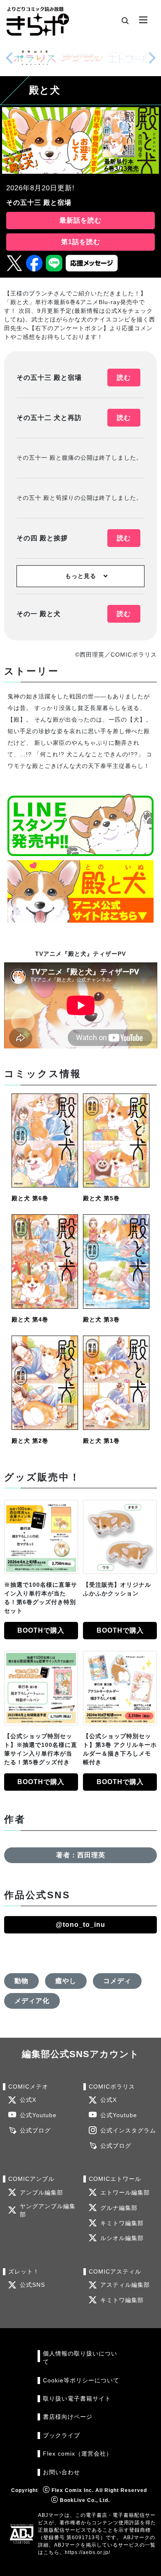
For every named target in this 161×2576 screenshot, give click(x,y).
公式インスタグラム (128, 2131)
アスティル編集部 (125, 2285)
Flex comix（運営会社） (78, 2454)
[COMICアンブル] (82, 58)
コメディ (117, 1981)
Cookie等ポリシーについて (81, 2381)
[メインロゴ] (38, 20)
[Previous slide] (9, 58)
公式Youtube (38, 2115)
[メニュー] (143, 20)
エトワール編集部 (125, 2193)
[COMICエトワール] (129, 58)
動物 (21, 1981)
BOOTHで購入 (41, 1630)
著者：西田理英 (81, 1855)
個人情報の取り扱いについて (80, 2358)
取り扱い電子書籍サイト (77, 2399)
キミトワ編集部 (122, 2223)
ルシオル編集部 (122, 2238)
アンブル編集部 (41, 2193)
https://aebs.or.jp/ (88, 2552)
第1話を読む (81, 242)
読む (124, 378)
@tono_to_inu (80, 1925)
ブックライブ (62, 2436)
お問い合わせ (62, 2472)
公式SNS (32, 2285)
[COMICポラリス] (35, 58)
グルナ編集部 (119, 2208)
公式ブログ (35, 2131)
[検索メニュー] (125, 20)
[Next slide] (152, 58)
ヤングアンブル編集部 (48, 2210)
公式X (28, 2100)
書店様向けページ (68, 2417)
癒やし (66, 1981)
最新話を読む (80, 220)
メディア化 (32, 2001)
